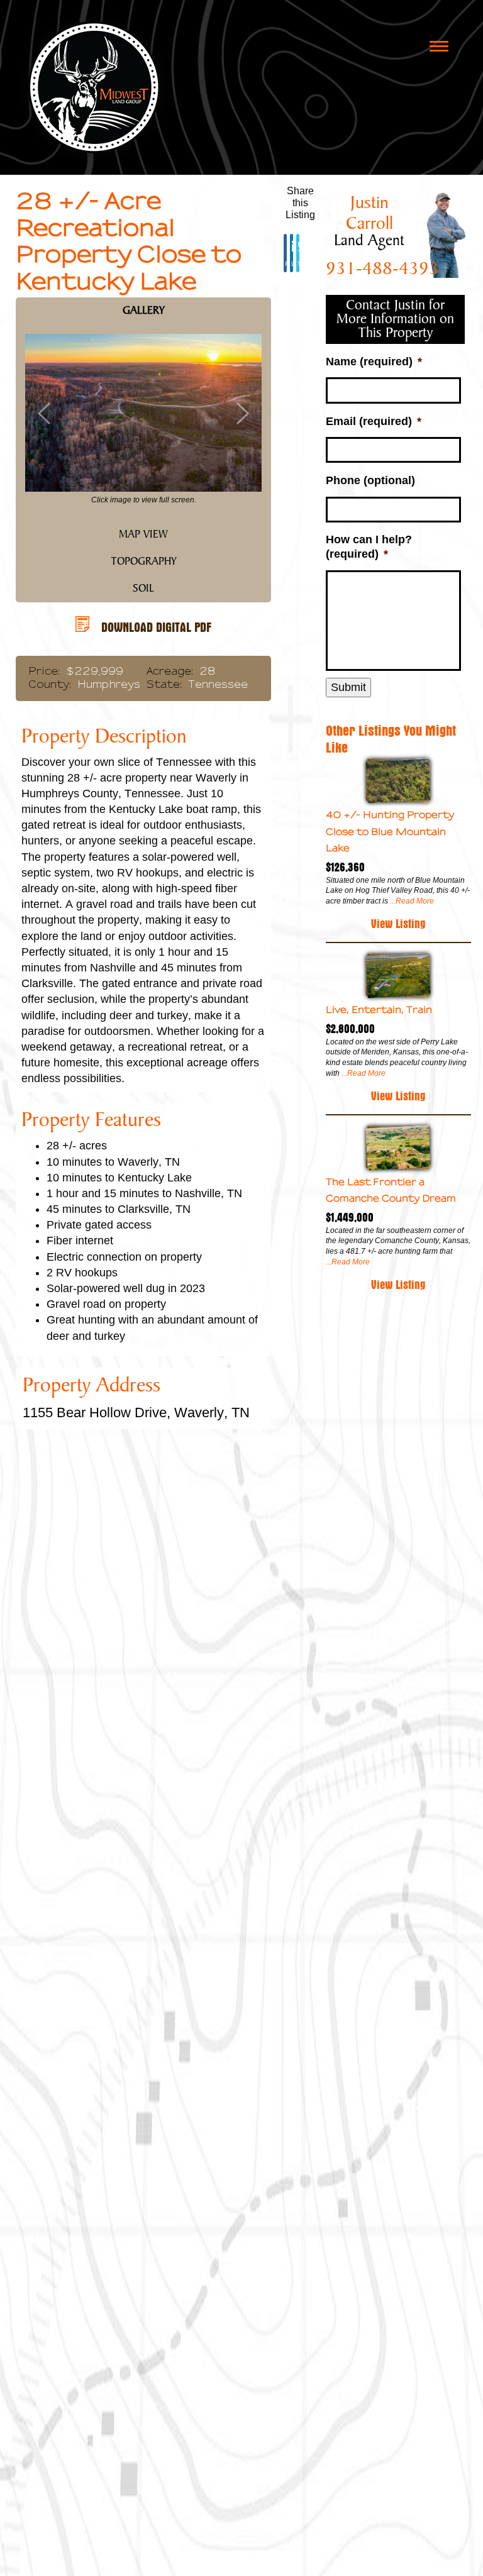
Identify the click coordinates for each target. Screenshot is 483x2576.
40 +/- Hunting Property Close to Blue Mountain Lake (390, 831)
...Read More (411, 901)
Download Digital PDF (156, 625)
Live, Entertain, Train (379, 1009)
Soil (143, 589)
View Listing (398, 922)
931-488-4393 (382, 269)
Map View (143, 534)
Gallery (144, 311)
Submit (348, 687)
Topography (144, 561)
